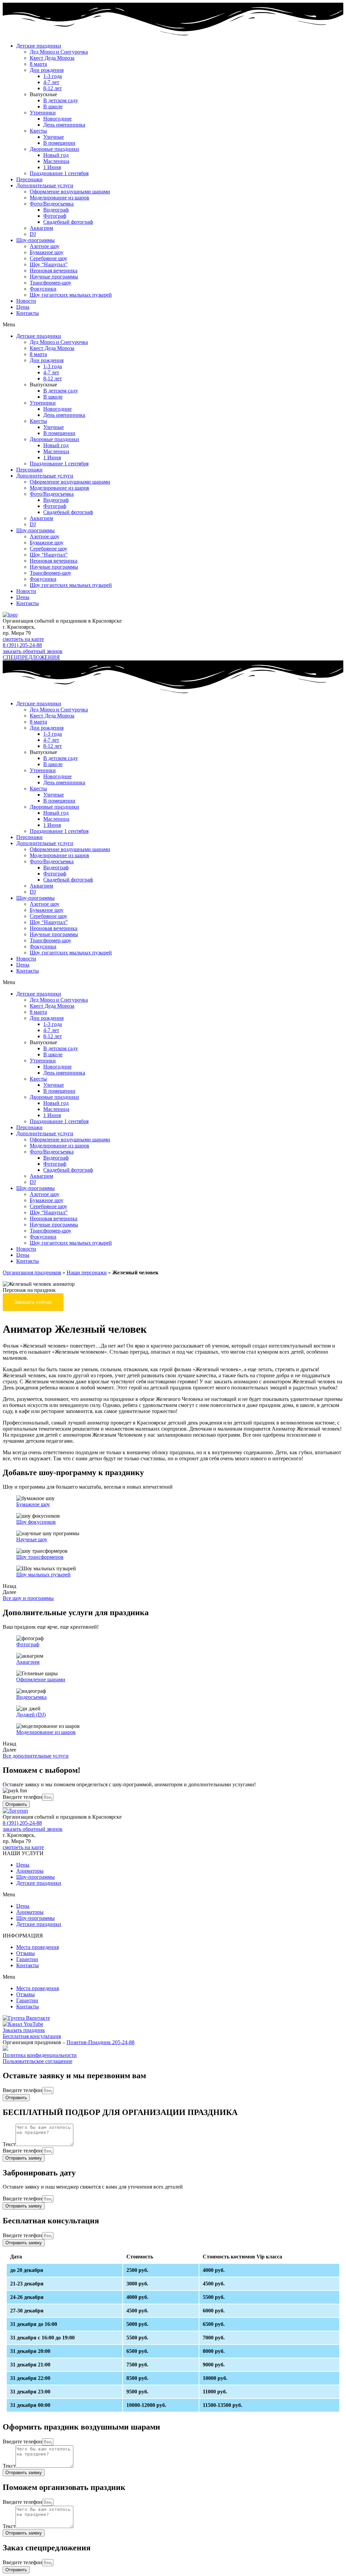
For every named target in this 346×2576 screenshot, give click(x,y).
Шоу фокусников (36, 1522)
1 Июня (52, 167)
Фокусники (43, 289)
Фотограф (55, 216)
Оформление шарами (41, 1679)
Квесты (38, 131)
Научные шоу (32, 1539)
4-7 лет (51, 82)
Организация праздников (32, 1272)
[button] (173, 325)
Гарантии (27, 1959)
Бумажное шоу (47, 252)
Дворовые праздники (54, 149)
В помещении (59, 143)
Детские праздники (39, 46)
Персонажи (29, 179)
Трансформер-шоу (51, 283)
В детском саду (61, 100)
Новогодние (57, 119)
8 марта (38, 64)
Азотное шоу (45, 246)
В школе (53, 106)
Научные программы (54, 277)
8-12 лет (53, 88)
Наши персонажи (87, 1272)
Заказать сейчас (33, 1302)
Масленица (56, 161)
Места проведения (38, 1947)
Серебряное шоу (48, 258)
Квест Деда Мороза (52, 58)
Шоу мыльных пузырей (43, 1575)
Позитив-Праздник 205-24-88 (101, 2042)
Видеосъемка (31, 1697)
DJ (33, 234)
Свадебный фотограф (68, 222)
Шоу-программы (35, 240)
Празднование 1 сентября (59, 173)
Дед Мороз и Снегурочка (59, 52)
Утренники (43, 113)
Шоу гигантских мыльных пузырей (71, 295)
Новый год (56, 155)
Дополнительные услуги (45, 185)
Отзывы (26, 1953)
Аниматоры (30, 1871)
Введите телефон (22, 1797)
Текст (9, 2144)
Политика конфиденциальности (40, 2055)
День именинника (64, 125)
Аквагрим (41, 228)
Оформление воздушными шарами (70, 192)
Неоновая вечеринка (54, 270)
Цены (23, 307)
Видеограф (56, 210)
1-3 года (53, 76)
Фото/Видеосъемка (52, 204)
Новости (26, 301)
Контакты (28, 313)
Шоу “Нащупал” (49, 264)
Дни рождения (47, 70)
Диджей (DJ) (31, 1715)
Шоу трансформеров (40, 1557)
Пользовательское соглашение (38, 2061)
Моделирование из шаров (59, 198)
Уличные (54, 137)
